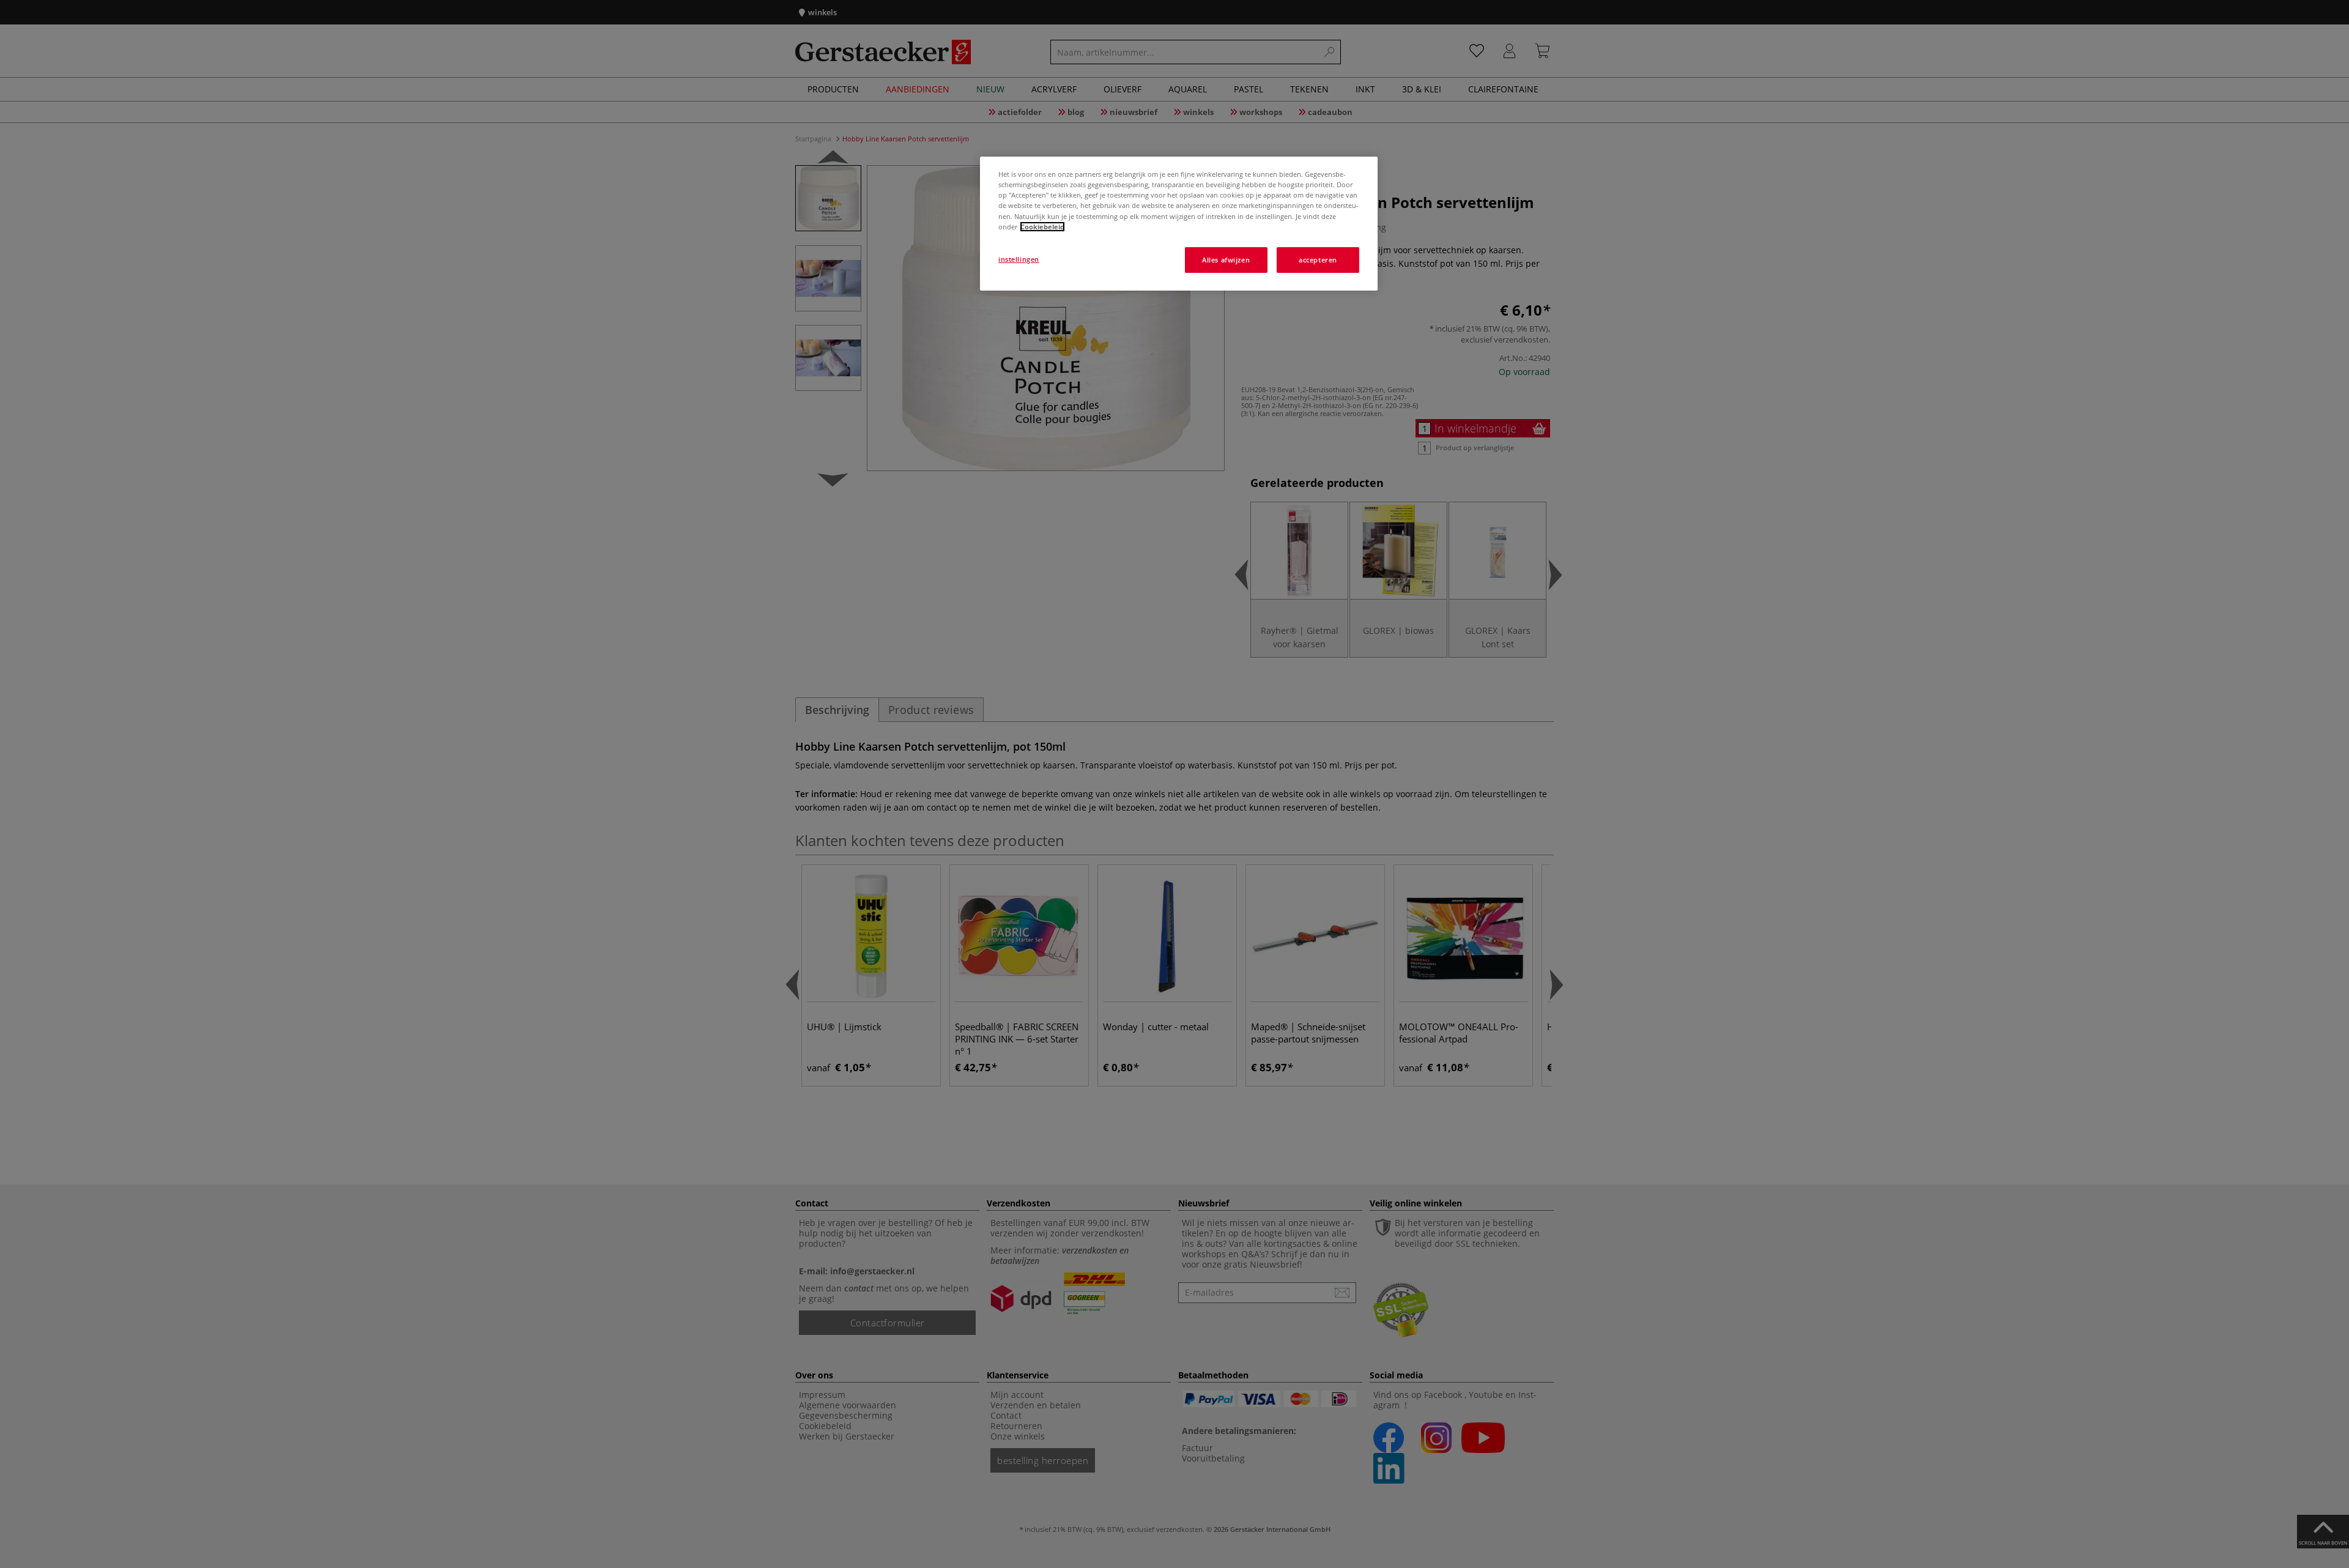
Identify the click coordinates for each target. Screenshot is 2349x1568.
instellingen (1019, 259)
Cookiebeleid (1042, 227)
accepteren (1318, 260)
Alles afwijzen (1226, 260)
